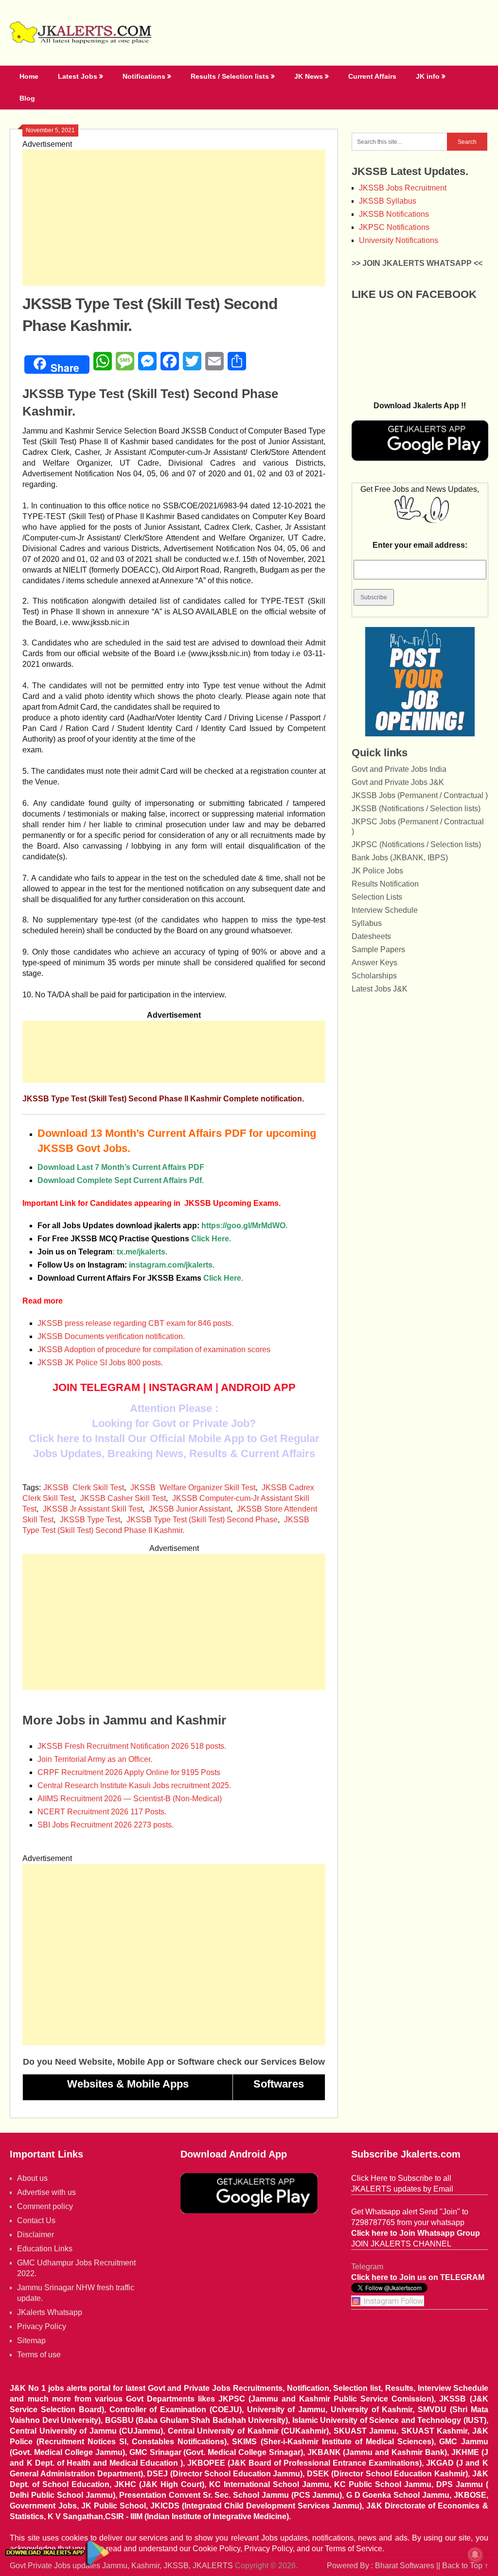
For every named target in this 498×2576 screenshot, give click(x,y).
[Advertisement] (174, 218)
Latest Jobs (78, 76)
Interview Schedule (385, 910)
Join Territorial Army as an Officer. (95, 1759)
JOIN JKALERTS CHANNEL (401, 2244)
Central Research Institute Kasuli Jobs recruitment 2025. (134, 1785)
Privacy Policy (42, 2326)
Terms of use (39, 2355)
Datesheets (371, 936)
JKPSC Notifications (394, 227)
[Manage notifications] (475, 2555)
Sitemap (31, 2341)
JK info (428, 76)
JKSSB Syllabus (388, 201)
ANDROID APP (258, 1387)
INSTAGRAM (181, 1387)
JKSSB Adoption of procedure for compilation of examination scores (154, 1349)
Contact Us (36, 2220)
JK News (309, 76)
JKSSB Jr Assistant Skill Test (93, 1509)
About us (32, 2178)
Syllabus (367, 923)
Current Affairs (372, 76)
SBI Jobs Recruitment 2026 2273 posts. (106, 1825)
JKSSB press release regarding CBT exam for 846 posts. (135, 1323)
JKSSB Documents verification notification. (111, 1336)
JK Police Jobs (377, 871)
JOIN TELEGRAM (96, 1387)
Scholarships (374, 976)
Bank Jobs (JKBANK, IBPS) (400, 858)
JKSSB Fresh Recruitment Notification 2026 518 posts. (132, 1746)
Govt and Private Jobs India (399, 769)
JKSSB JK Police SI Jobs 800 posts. (100, 1363)
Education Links (45, 2249)
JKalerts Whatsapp (50, 2312)
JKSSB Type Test (90, 1520)
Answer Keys (374, 963)
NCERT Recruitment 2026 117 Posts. (102, 1812)
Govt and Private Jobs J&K (398, 782)
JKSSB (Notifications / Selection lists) (416, 809)
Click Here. (134, 1239)
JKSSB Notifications (394, 214)
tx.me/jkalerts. (142, 1252)
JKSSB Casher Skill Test (123, 1498)
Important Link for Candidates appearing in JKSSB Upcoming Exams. (151, 1203)
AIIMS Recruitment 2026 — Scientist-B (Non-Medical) (130, 1799)
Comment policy (45, 2206)
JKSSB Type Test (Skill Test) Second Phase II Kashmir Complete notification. (163, 1099)
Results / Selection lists (230, 76)
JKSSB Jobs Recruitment (403, 188)
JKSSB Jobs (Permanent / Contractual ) (420, 795)
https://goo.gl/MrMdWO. (244, 1226)
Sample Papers (378, 949)
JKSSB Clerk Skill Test (84, 1488)
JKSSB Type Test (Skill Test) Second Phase (202, 1520)
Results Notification (385, 884)
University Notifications (399, 240)
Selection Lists (377, 897)
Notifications (144, 76)
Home (29, 76)
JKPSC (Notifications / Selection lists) (416, 844)
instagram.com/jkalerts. (172, 1265)
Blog (27, 98)
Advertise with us (46, 2192)
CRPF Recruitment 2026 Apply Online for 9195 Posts (129, 1772)
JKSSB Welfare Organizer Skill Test (193, 1488)
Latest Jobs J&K (380, 989)
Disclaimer (36, 2235)
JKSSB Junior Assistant (190, 1509)
